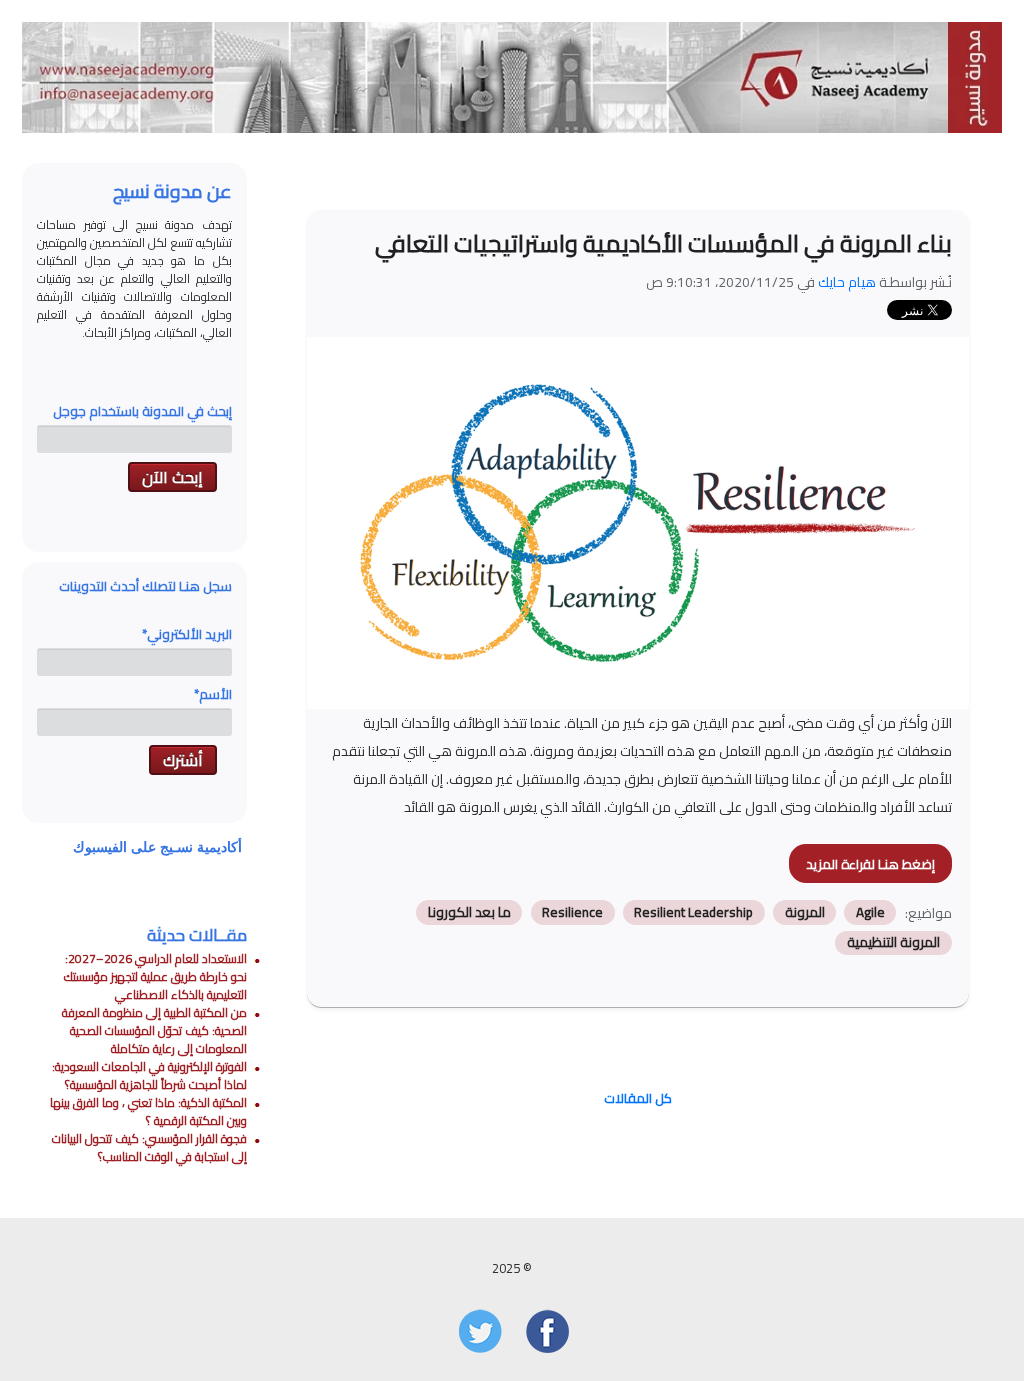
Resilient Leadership (693, 912)
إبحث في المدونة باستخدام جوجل (142, 411)
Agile (870, 912)
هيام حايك (847, 282)
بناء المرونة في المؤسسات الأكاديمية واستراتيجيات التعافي (663, 243)
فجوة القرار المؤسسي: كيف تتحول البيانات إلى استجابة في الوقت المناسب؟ (149, 1147)
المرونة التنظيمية (893, 943)
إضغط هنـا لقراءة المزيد (870, 864)
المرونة (805, 912)
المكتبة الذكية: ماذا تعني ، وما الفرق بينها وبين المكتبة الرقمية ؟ (148, 1111)
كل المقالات (638, 1098)
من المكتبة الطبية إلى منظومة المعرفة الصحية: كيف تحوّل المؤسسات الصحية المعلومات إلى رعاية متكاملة (154, 1030)
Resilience (572, 912)
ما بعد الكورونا (469, 912)
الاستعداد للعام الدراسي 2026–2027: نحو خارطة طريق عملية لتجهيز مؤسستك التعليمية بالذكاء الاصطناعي (155, 976)
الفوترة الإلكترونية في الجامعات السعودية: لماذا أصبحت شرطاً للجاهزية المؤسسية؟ (149, 1075)
